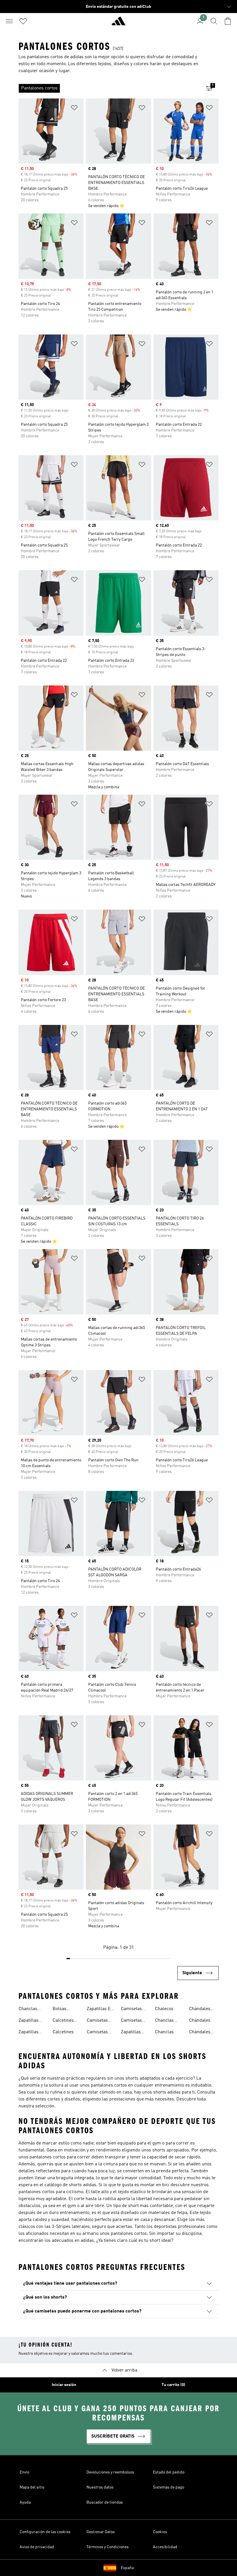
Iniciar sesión (64, 2385)
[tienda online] (118, 23)
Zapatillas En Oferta (100, 2010)
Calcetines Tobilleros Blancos (63, 2021)
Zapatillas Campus (131, 2033)
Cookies (160, 2532)
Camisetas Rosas (131, 2021)
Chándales (200, 2021)
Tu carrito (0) (173, 2385)
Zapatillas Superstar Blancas (29, 2033)
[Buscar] (214, 21)
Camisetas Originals (131, 2010)
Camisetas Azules (97, 2021)
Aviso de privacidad (37, 2547)
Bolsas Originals (62, 2010)
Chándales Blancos (200, 2010)
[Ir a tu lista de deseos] (23, 21)
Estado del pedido (169, 2472)
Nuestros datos (100, 2487)
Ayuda (25, 2502)
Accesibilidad (165, 2547)
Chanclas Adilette (28, 2010)
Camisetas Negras (97, 2033)
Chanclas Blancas (164, 2021)
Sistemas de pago (169, 2487)
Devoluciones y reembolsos (110, 2472)
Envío (24, 2472)
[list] (109, 88)
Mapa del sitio (32, 2487)
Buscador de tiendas (105, 2502)
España (127, 2568)
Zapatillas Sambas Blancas (28, 2021)
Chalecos (164, 2009)
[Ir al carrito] (228, 21)
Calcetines (63, 2032)
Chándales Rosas (200, 2033)
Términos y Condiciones (108, 2547)
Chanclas (164, 2032)
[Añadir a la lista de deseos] (74, 109)
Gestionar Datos (101, 2532)
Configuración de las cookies (45, 2532)
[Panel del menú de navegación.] (9, 21)
